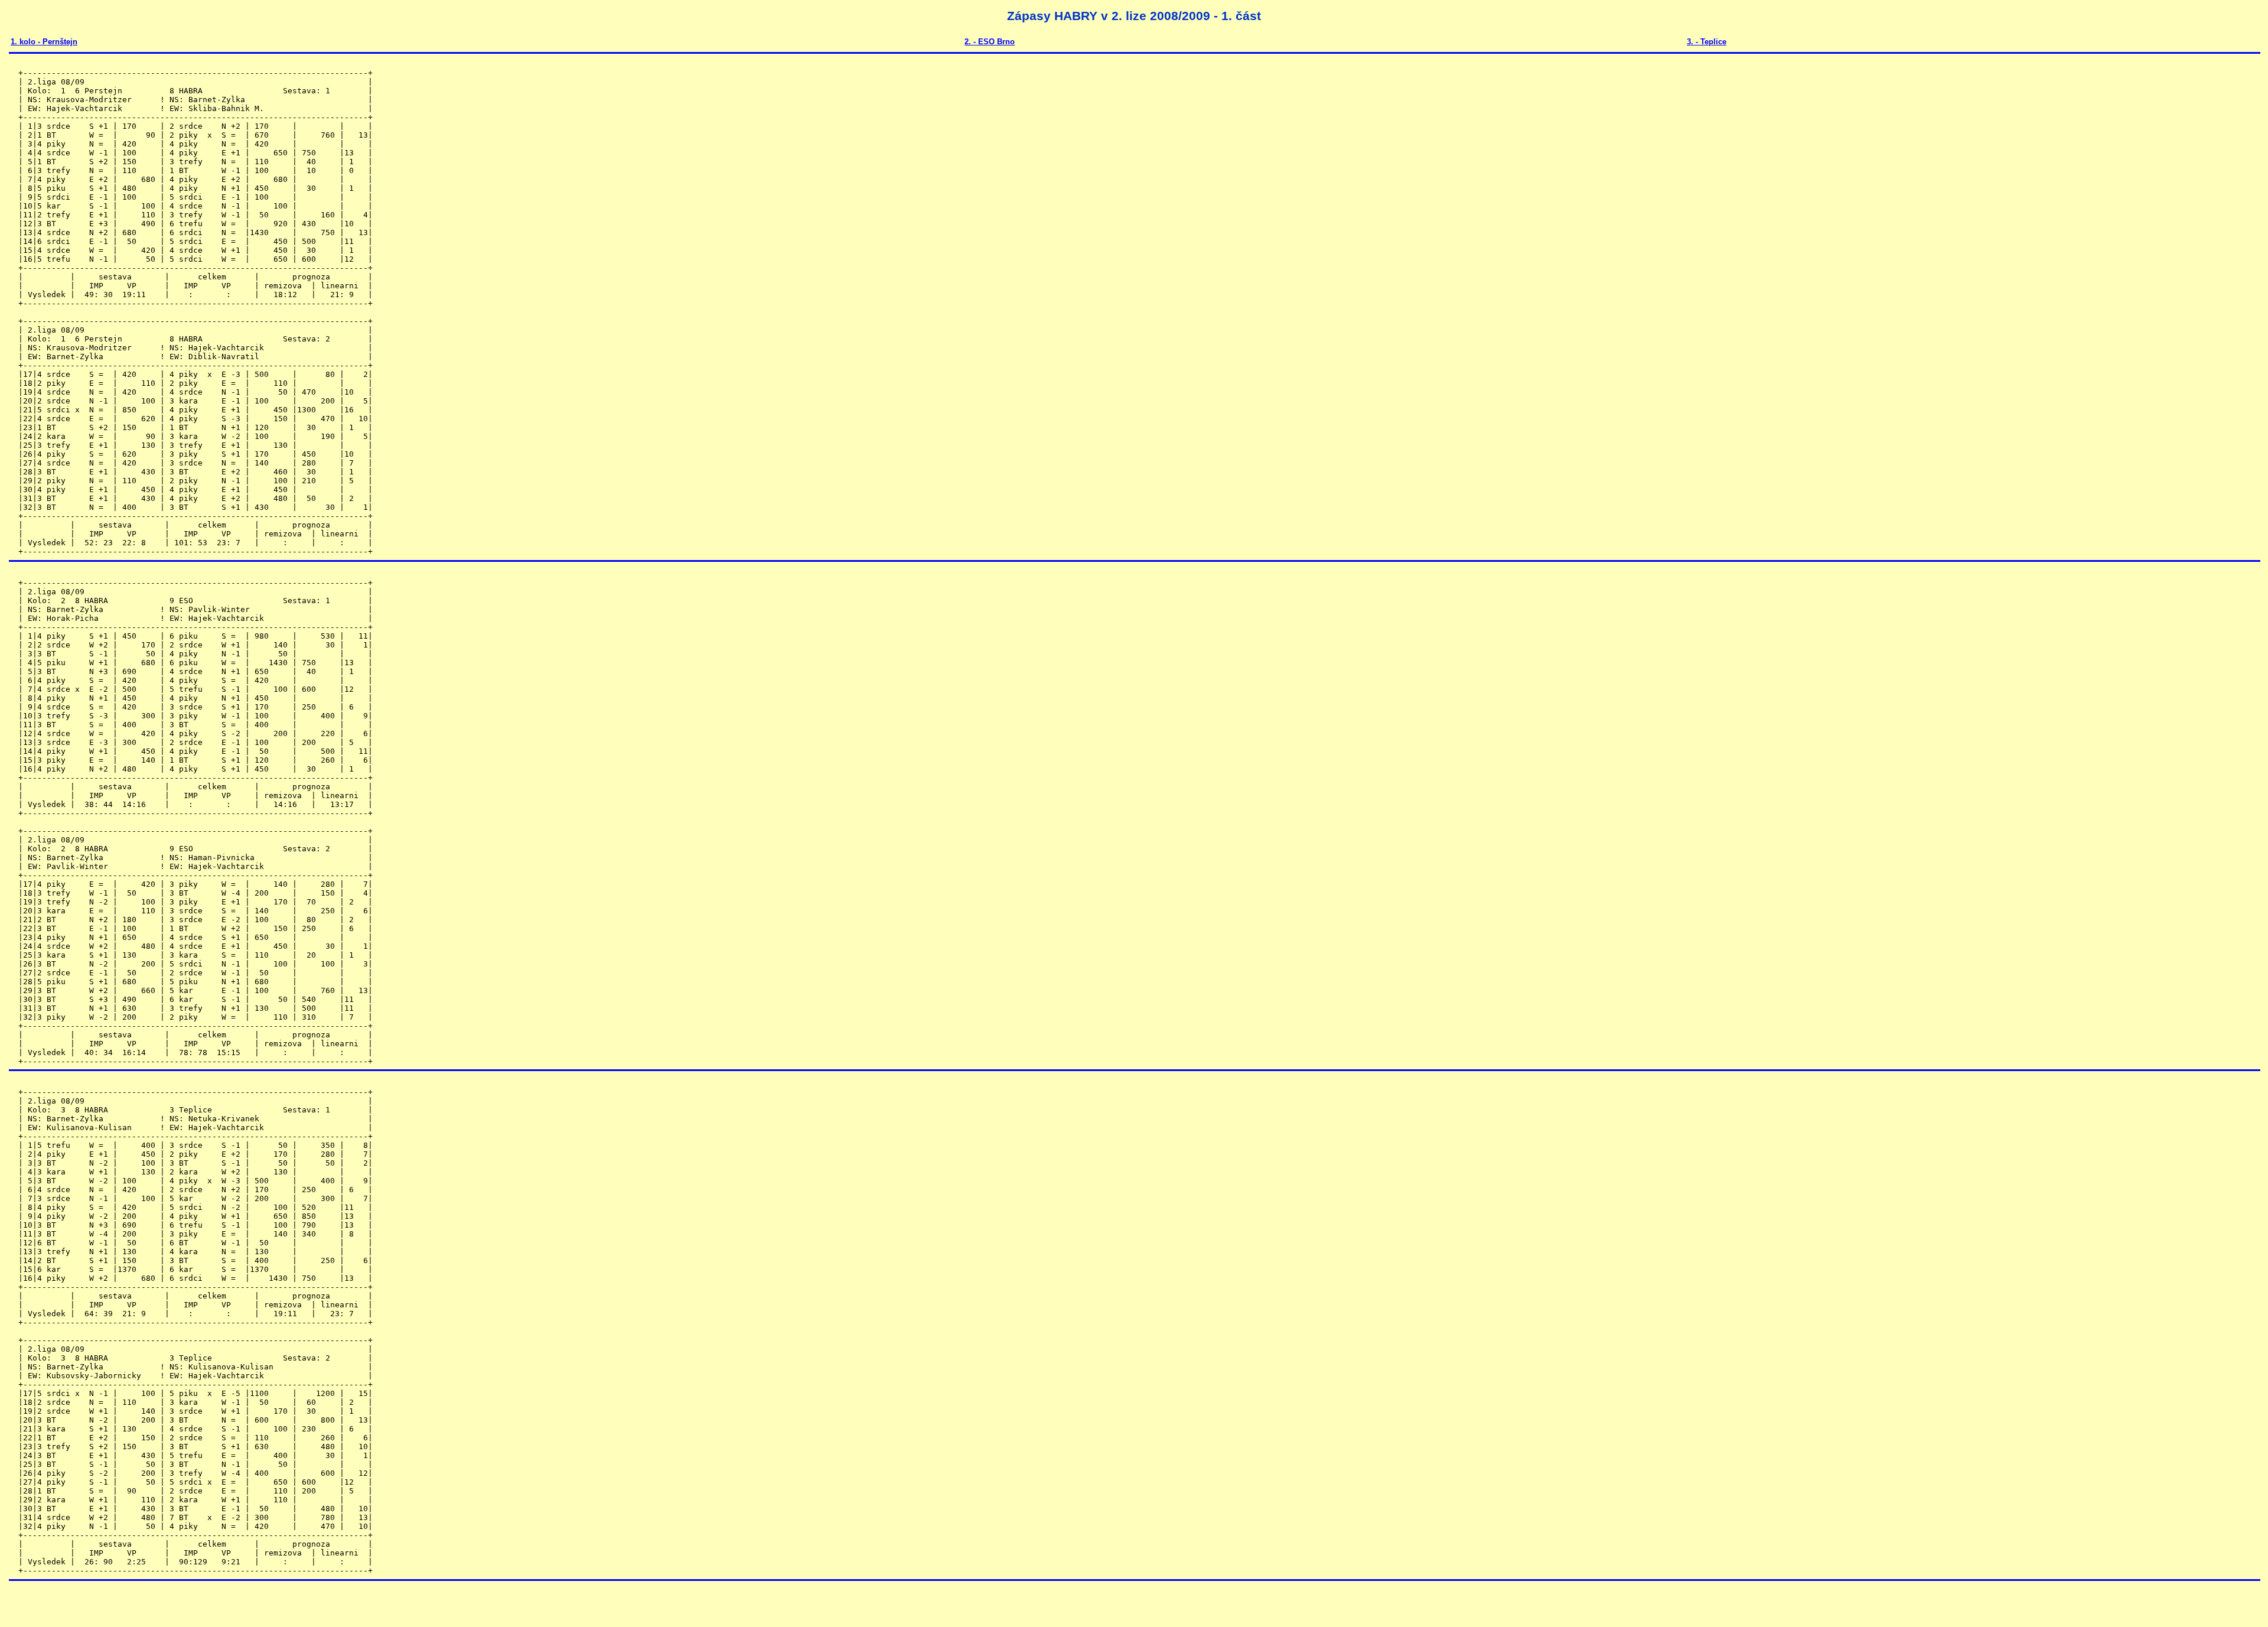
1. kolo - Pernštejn (44, 42)
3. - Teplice (1707, 42)
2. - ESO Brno (990, 42)
